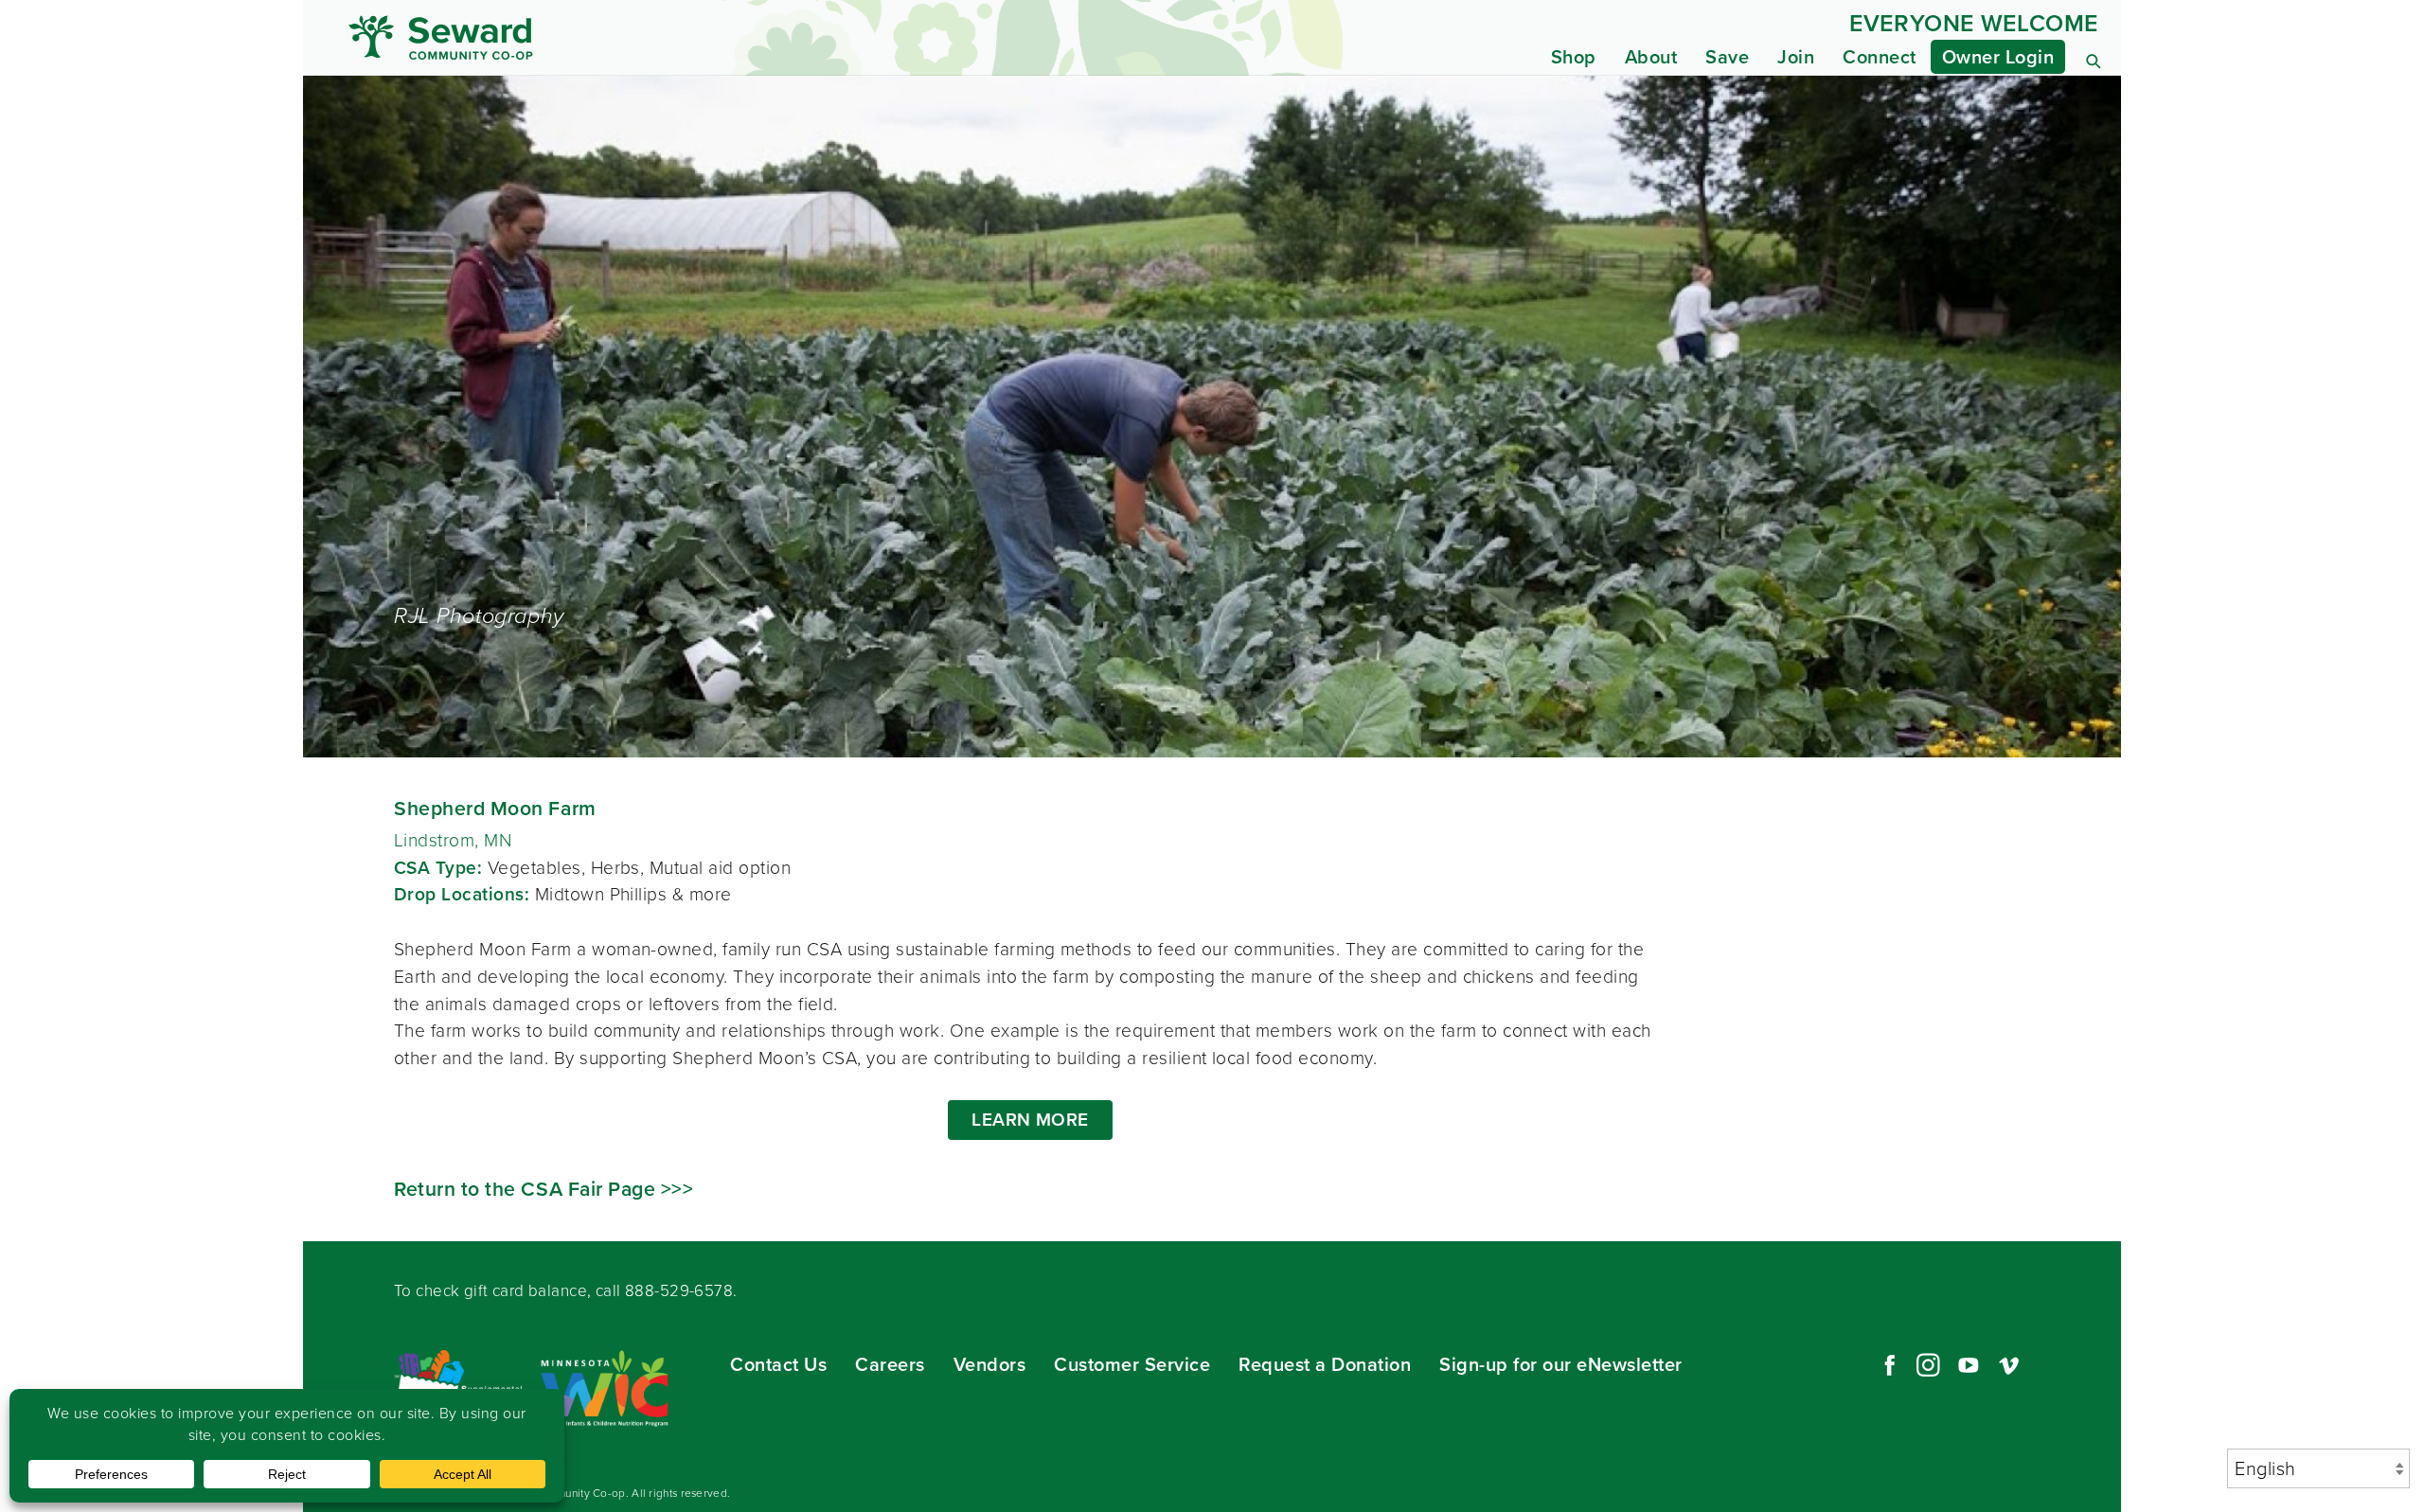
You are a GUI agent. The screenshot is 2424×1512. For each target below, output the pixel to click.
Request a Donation (1325, 1364)
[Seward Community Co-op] (576, 37)
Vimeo (2009, 1365)
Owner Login (1998, 57)
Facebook (1887, 1365)
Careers (890, 1364)
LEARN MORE (1030, 1120)
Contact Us (778, 1364)
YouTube (1969, 1365)
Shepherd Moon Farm (495, 808)
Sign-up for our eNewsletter (1561, 1364)
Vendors (990, 1364)
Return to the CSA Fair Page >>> (544, 1189)
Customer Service (1132, 1364)
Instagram (1928, 1365)
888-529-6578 (679, 1291)
